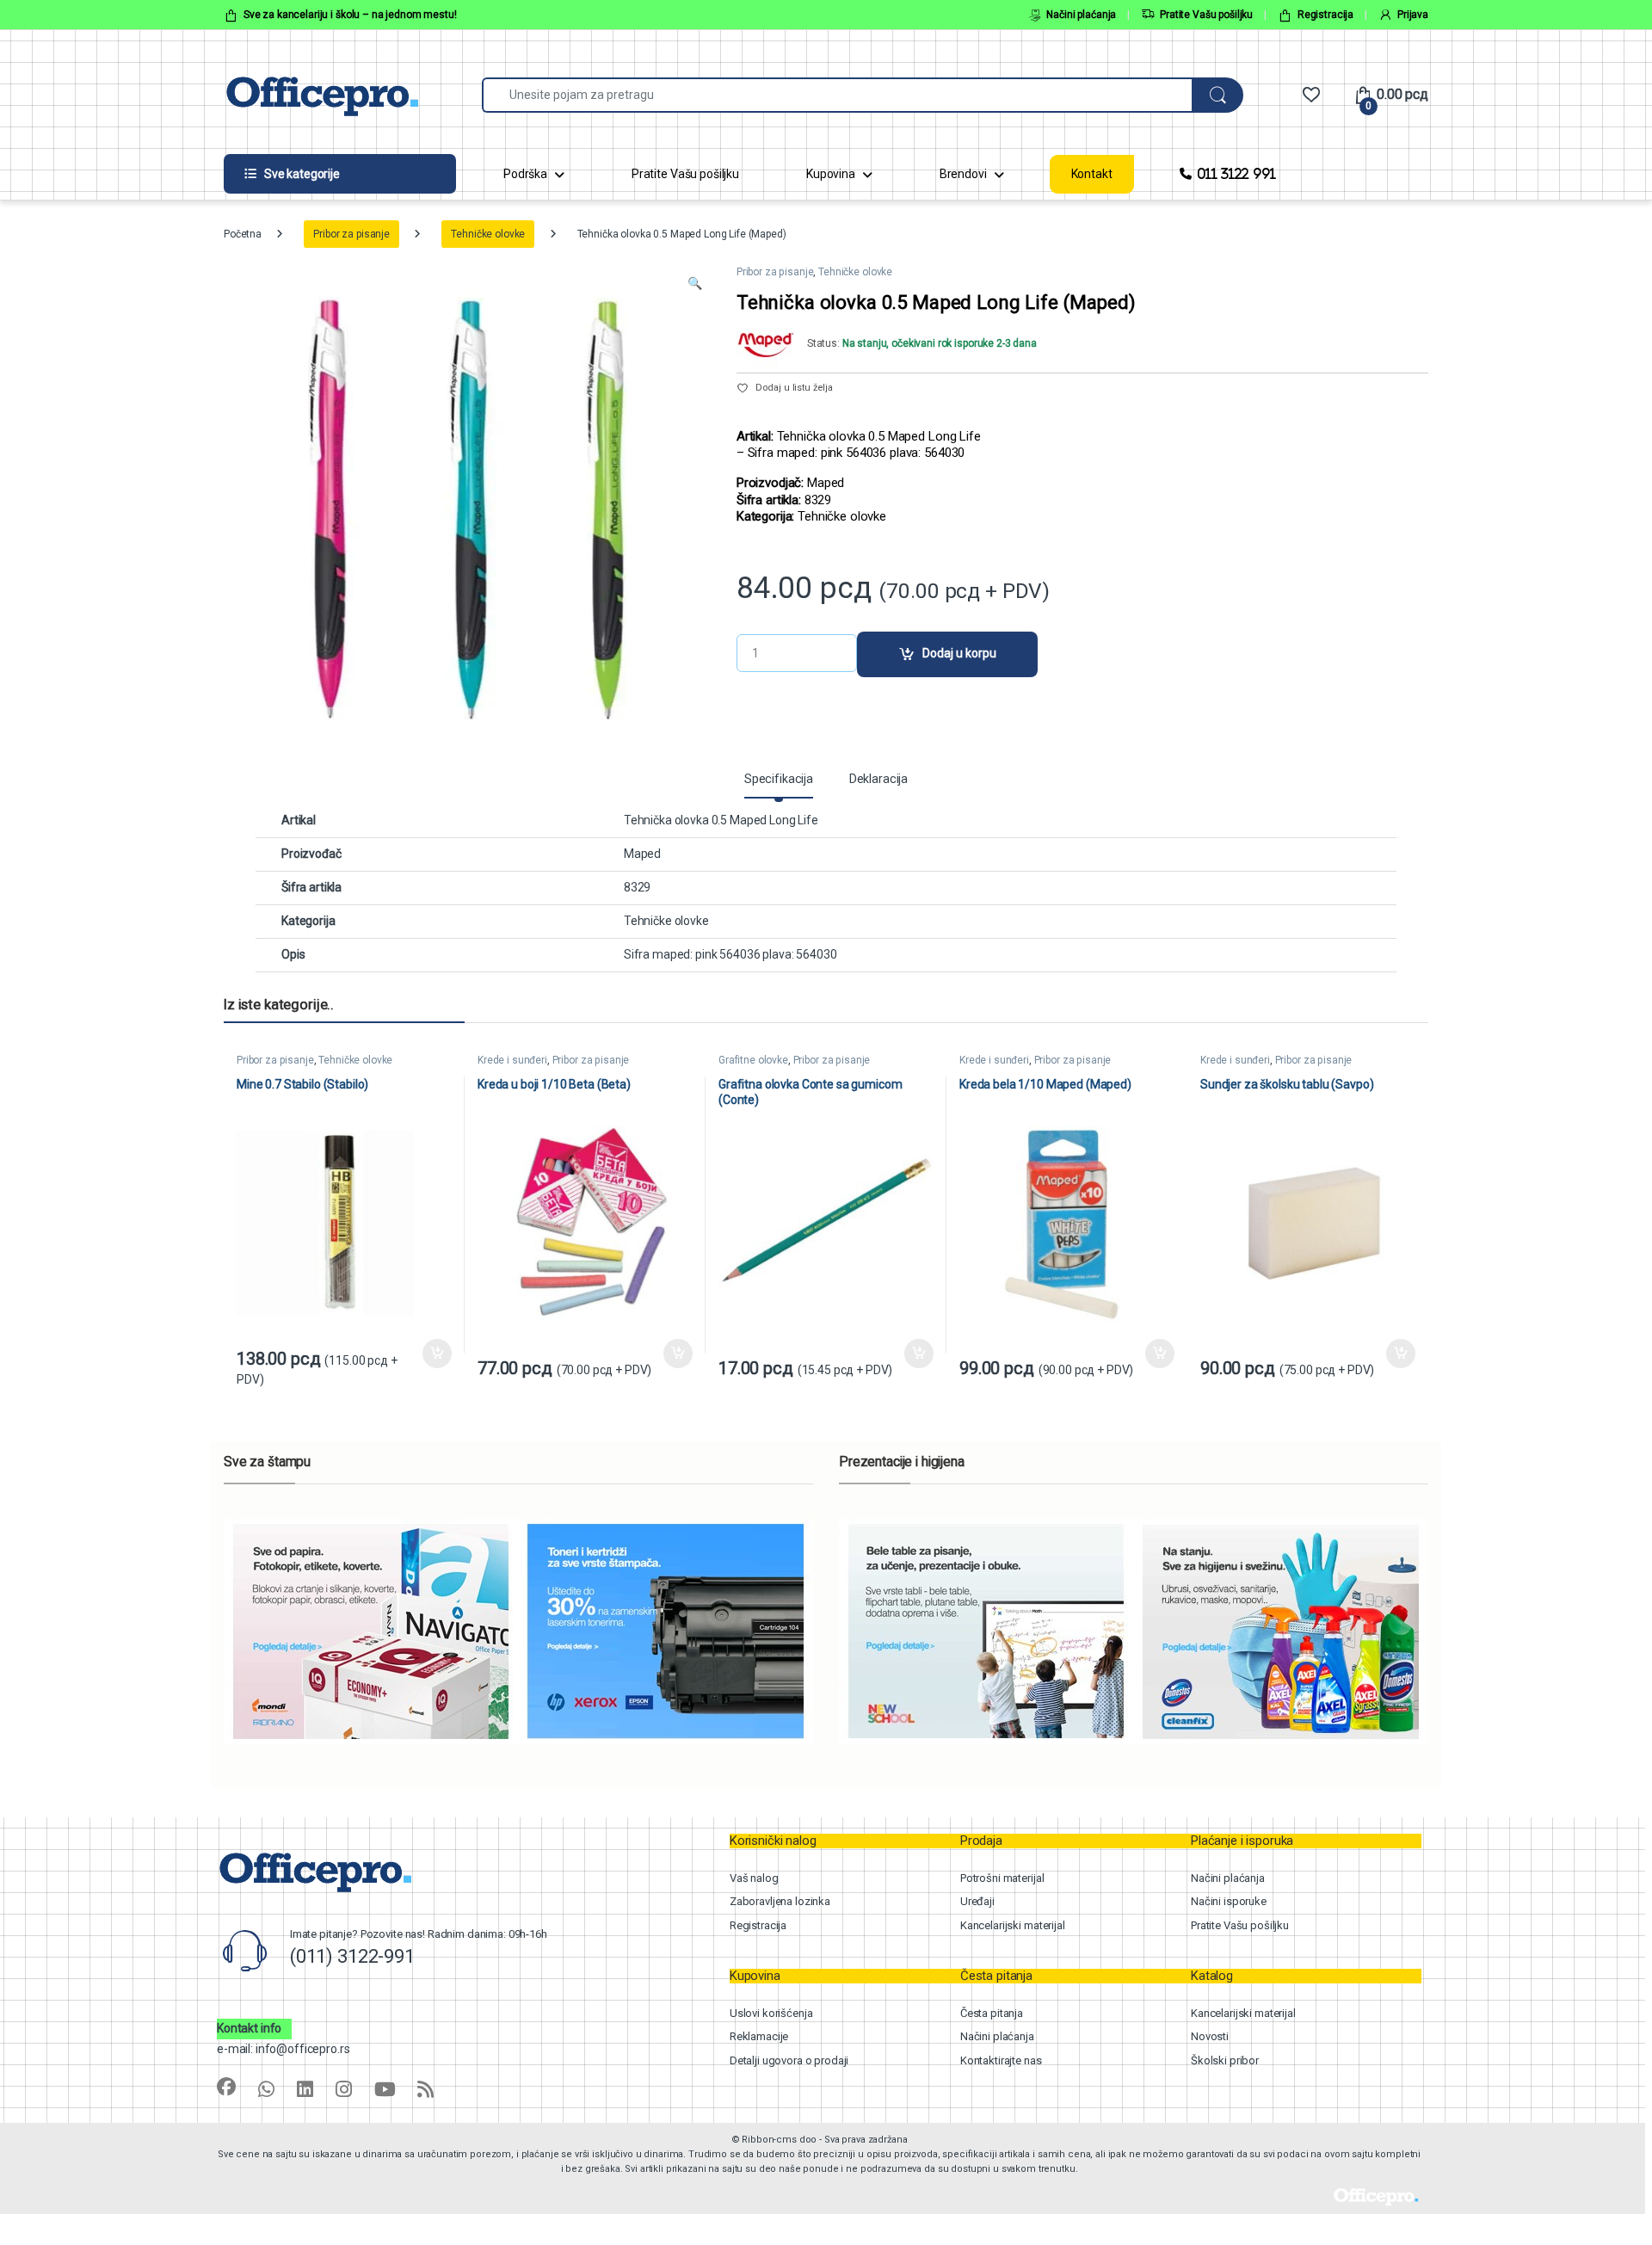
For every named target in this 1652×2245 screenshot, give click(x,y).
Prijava (1413, 15)
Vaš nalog (754, 1878)
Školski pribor (1225, 2060)
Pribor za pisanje (351, 234)
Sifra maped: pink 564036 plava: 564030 (730, 954)
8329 (637, 887)
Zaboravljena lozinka (780, 1901)
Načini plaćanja (1081, 15)
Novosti (1210, 2036)
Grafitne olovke (753, 1060)
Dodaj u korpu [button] (437, 1354)
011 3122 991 (1236, 173)
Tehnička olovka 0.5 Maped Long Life (721, 820)
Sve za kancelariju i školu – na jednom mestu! (350, 15)
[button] (695, 284)
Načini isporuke (1229, 1901)
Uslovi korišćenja (771, 2013)
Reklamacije (759, 2036)
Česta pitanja (992, 2013)
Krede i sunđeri (512, 1060)
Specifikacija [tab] (779, 779)
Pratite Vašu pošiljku (1206, 15)
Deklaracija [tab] (878, 779)
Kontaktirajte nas (1001, 2060)
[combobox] (837, 95)
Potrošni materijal (1002, 1878)
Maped (642, 854)
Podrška (525, 174)
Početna (243, 234)
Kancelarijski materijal (1013, 1925)
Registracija (1325, 15)
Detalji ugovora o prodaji (789, 2060)
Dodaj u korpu (959, 653)
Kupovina (831, 174)
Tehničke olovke (488, 234)
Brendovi (963, 174)
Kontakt (1092, 174)
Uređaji (977, 1901)
